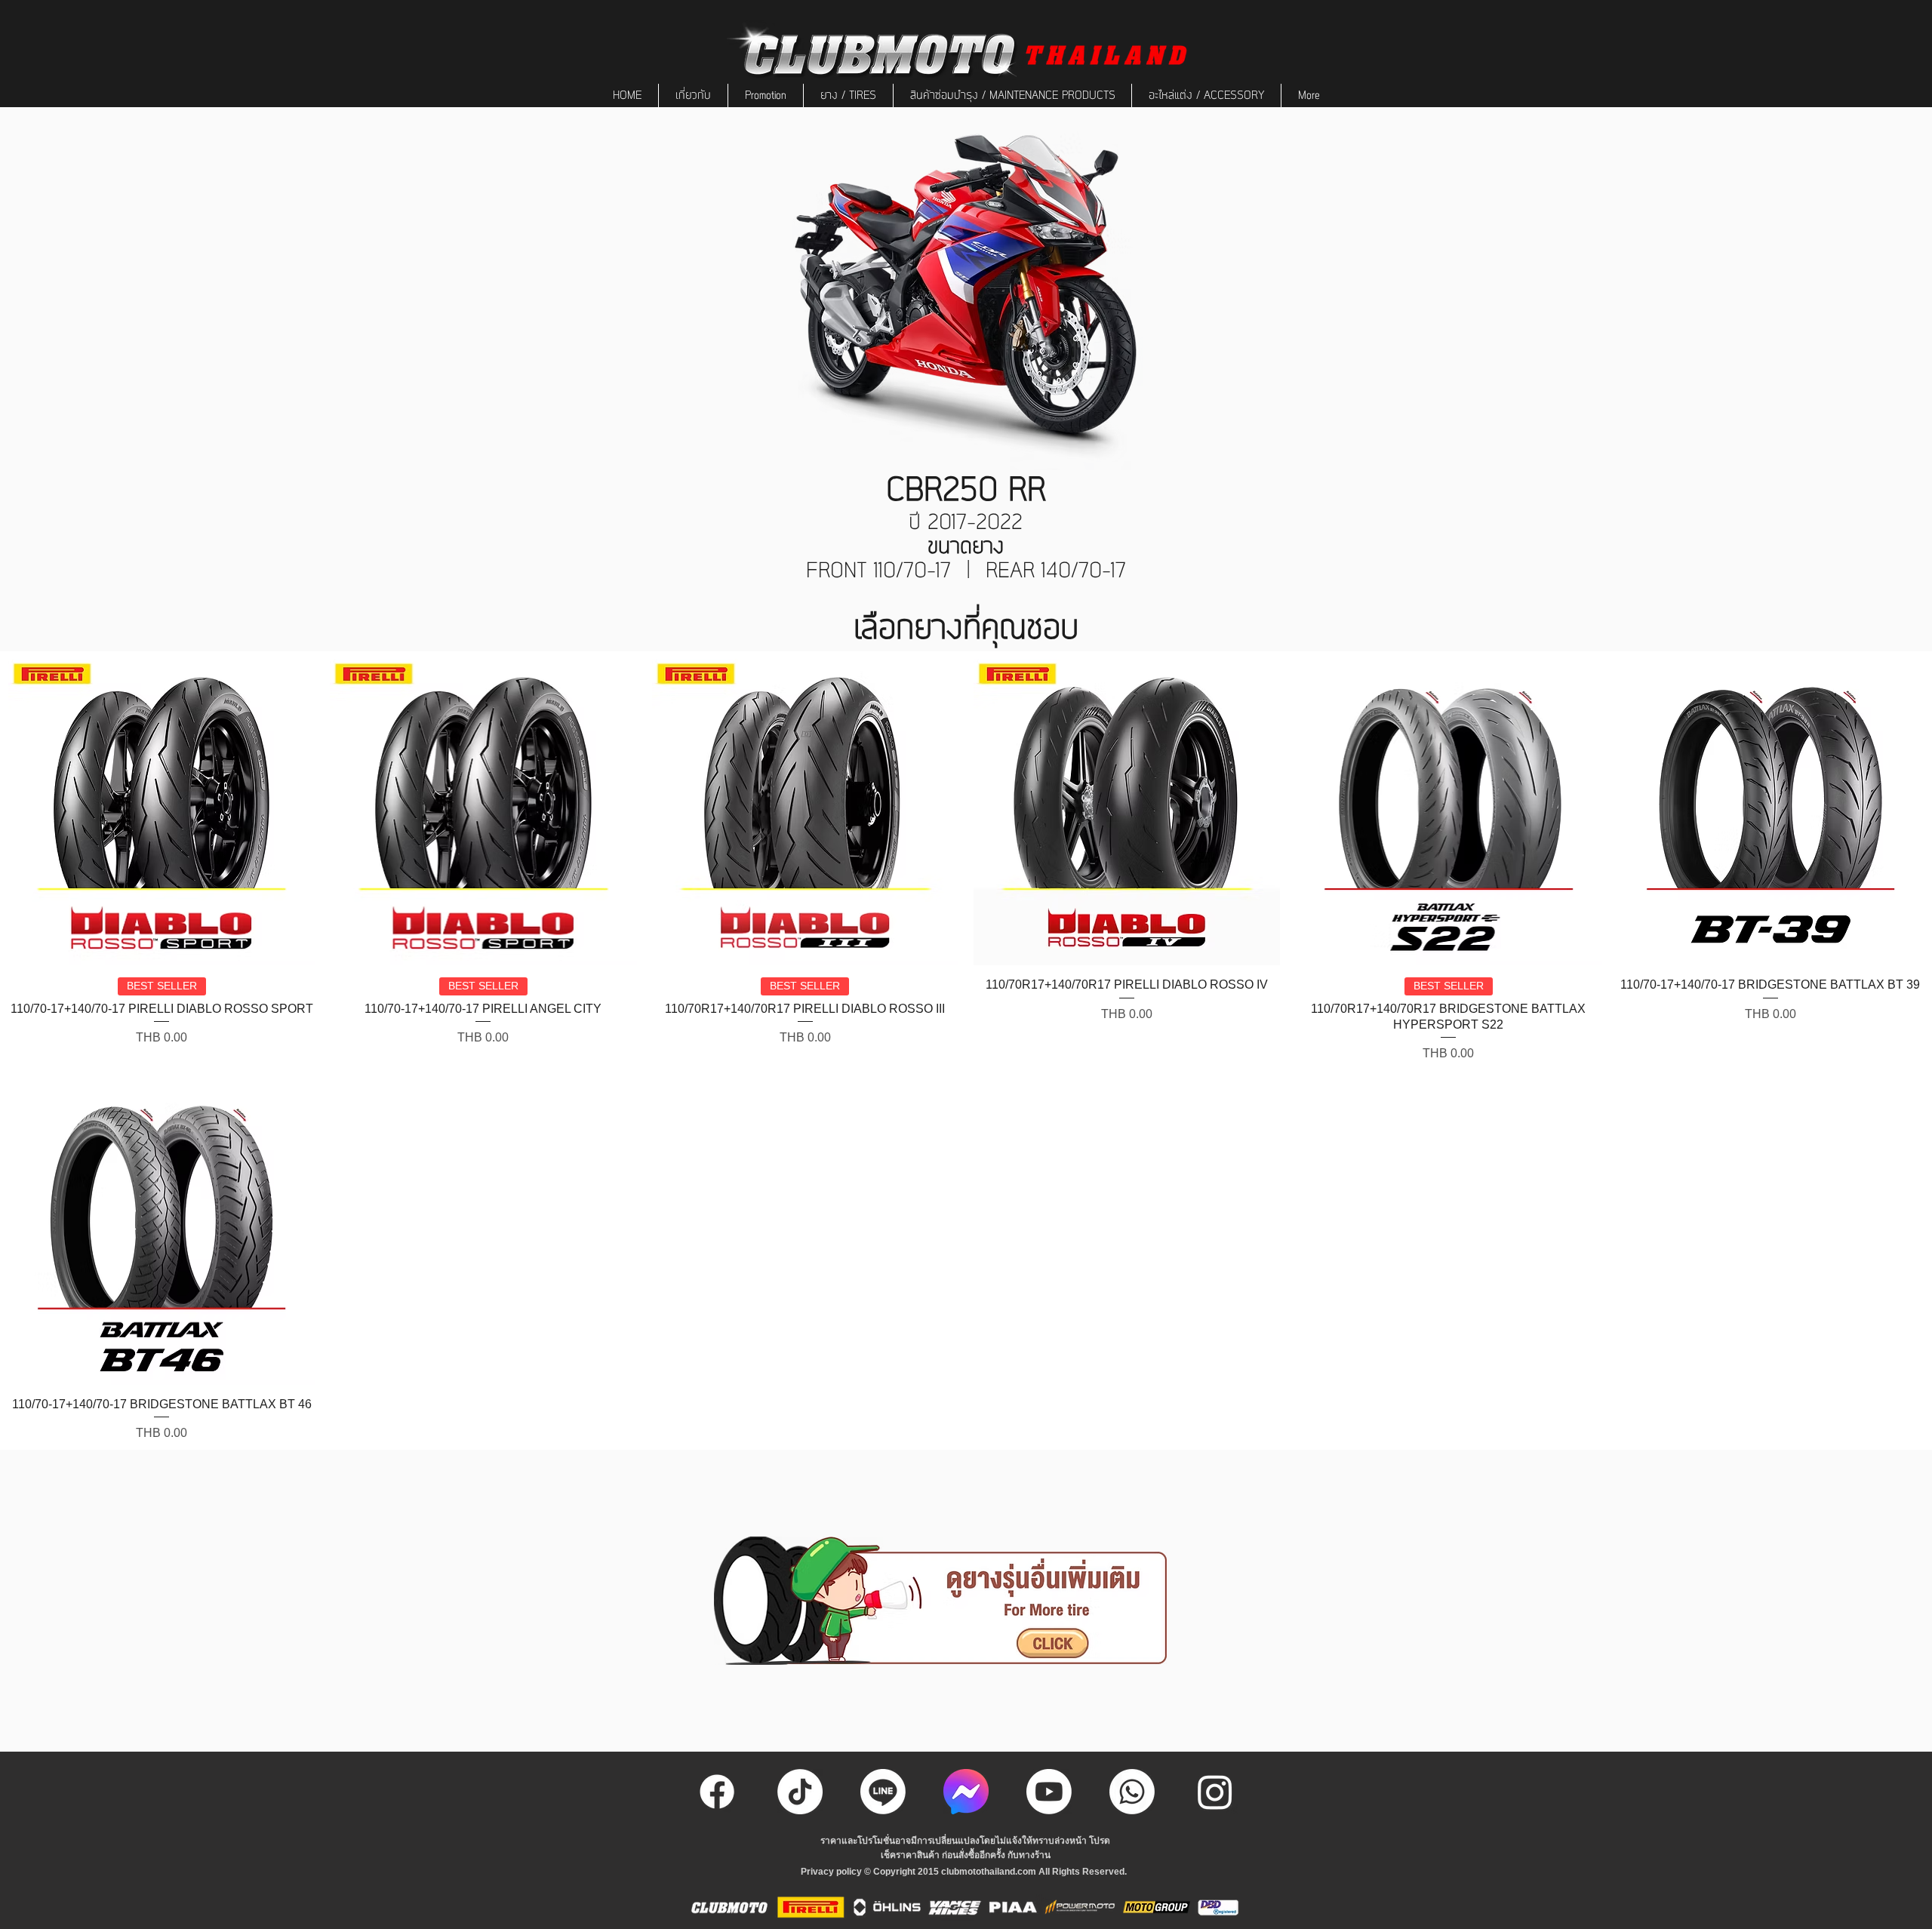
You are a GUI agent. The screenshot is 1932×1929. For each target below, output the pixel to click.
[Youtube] (1049, 1792)
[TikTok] (800, 1792)
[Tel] (1132, 1792)
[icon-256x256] (966, 1792)
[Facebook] (717, 1792)
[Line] (883, 1792)
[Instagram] (1215, 1792)
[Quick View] (162, 812)
